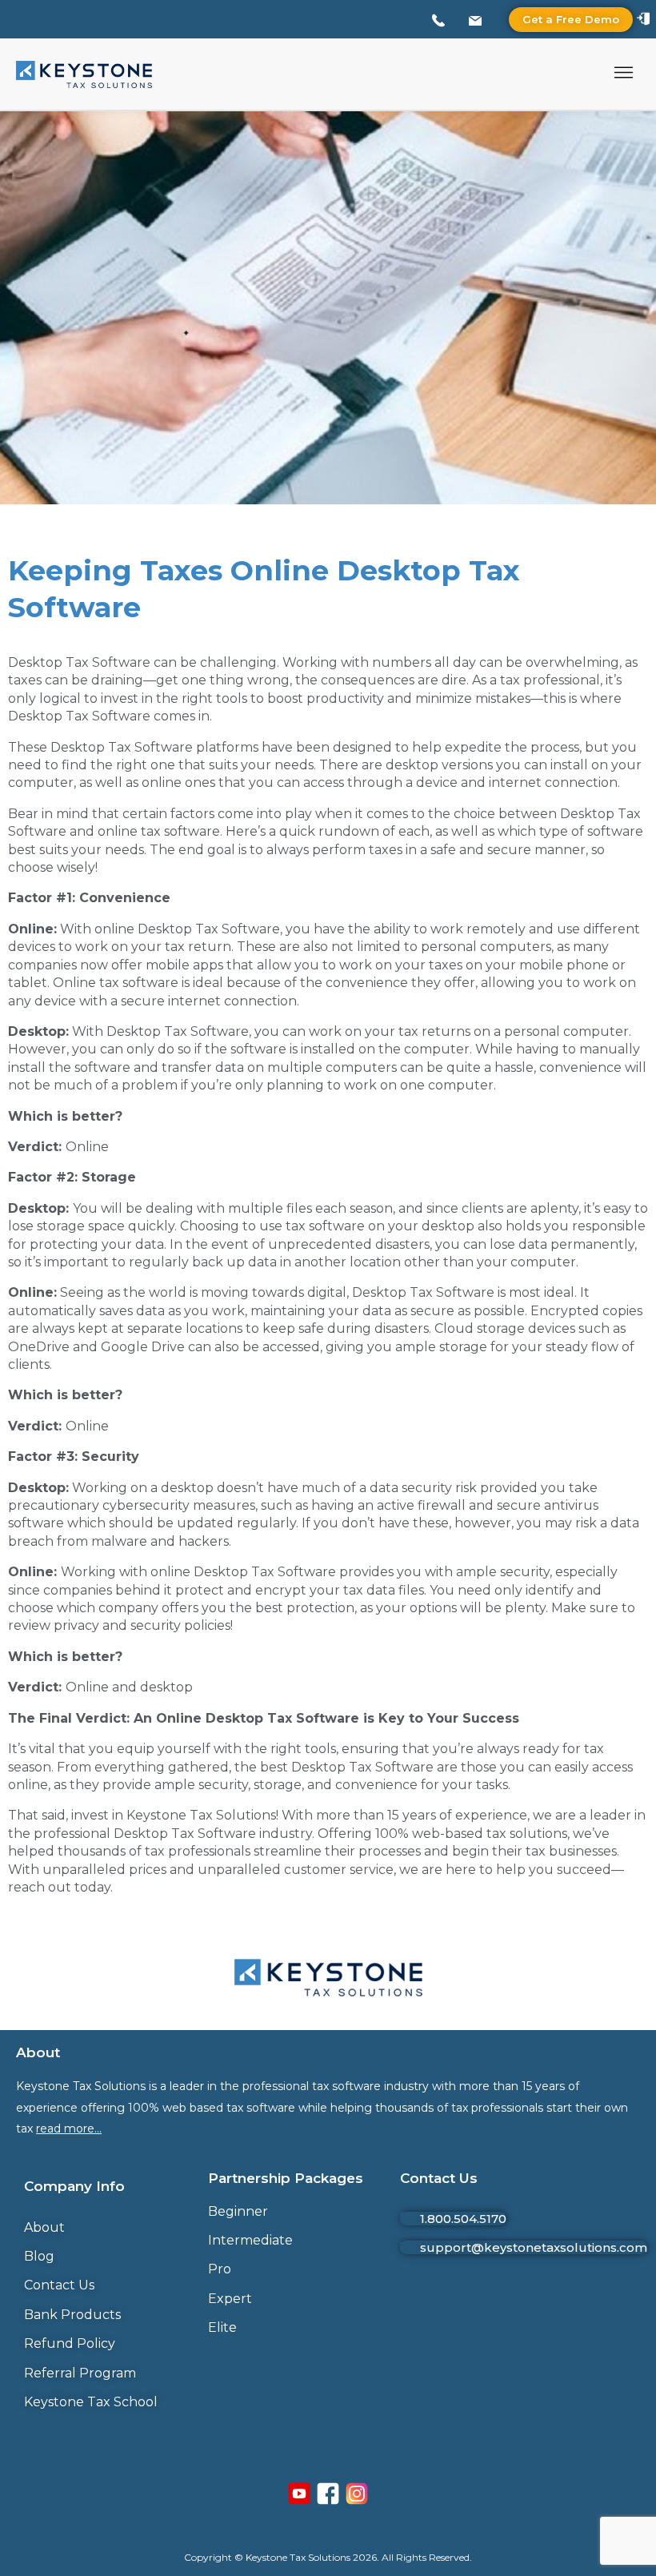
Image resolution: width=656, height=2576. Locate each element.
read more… (69, 2129)
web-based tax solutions (490, 1834)
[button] (624, 74)
